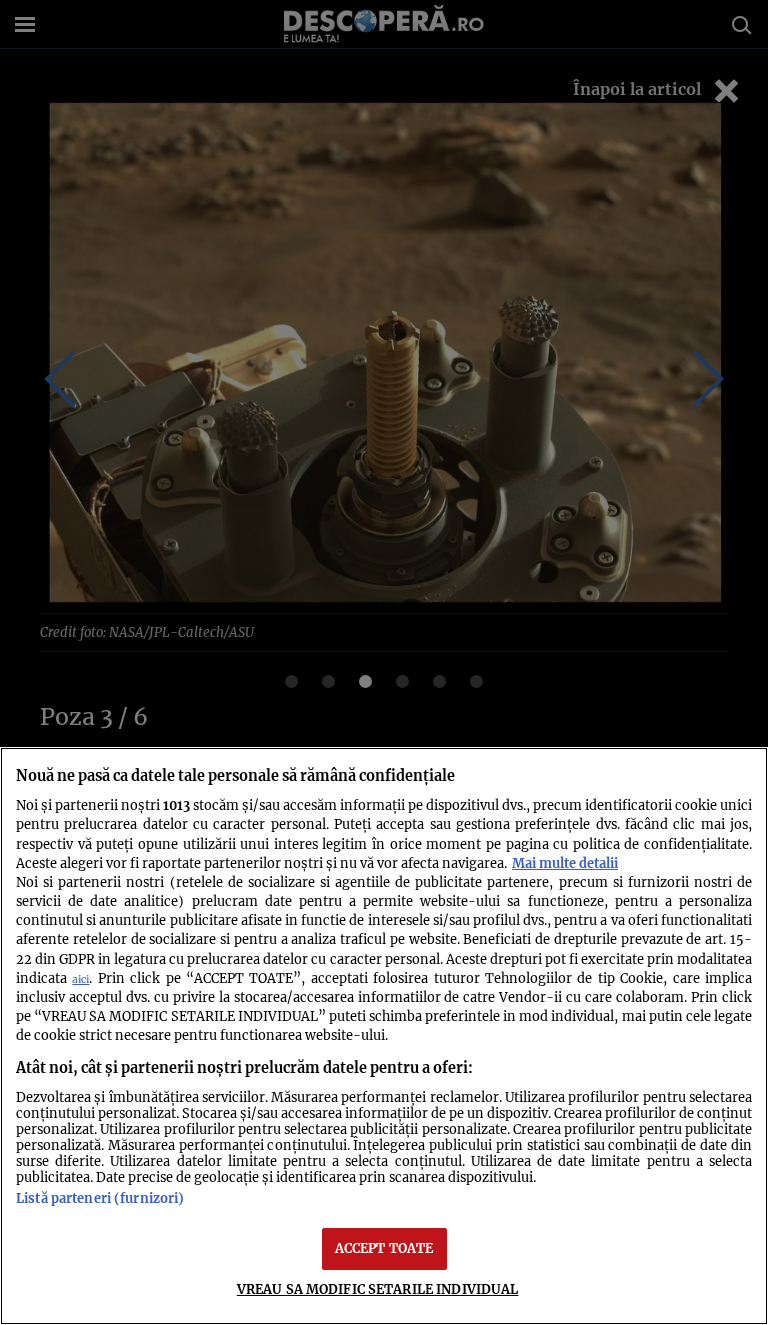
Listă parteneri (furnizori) (100, 1198)
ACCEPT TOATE (384, 1248)
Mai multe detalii (565, 863)
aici (80, 979)
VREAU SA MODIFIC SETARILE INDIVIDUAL (378, 1289)
